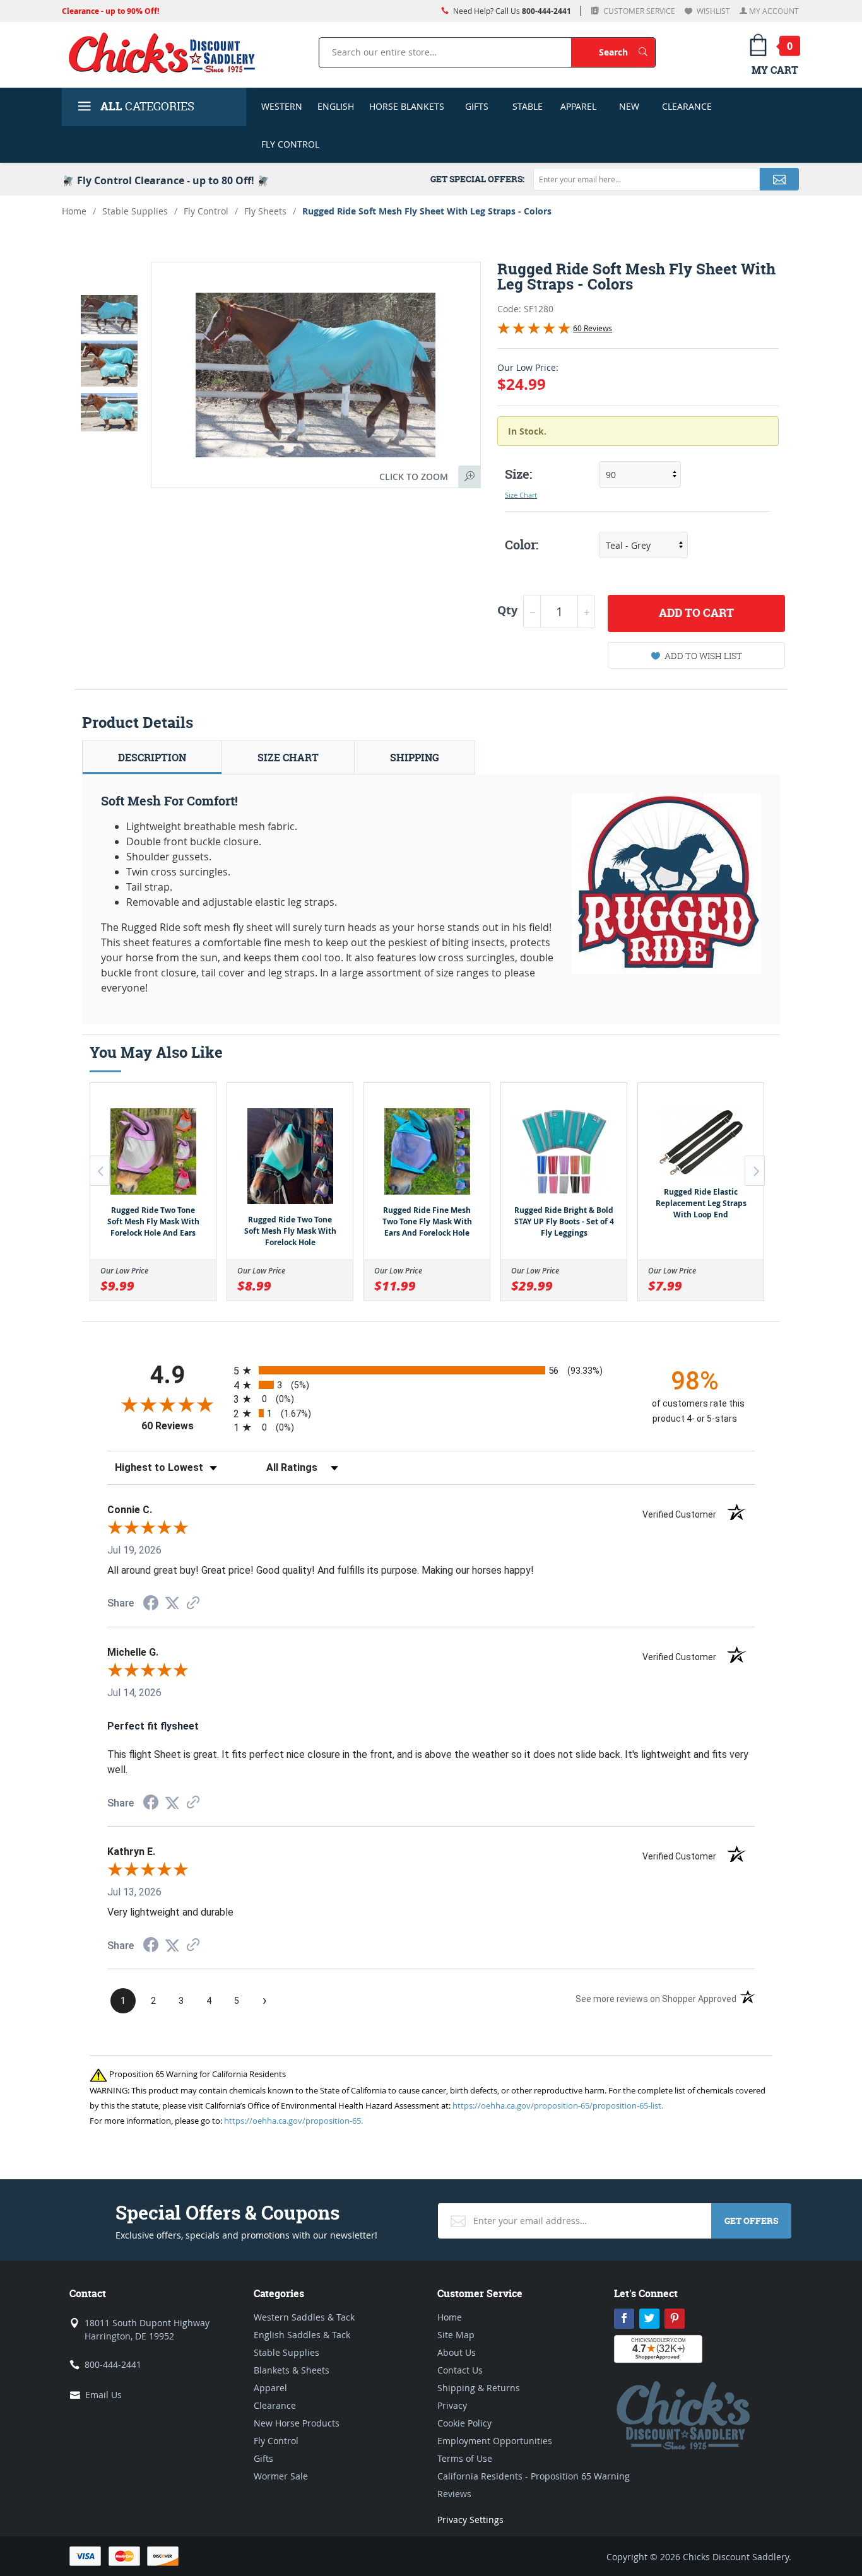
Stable (528, 106)
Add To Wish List (703, 656)
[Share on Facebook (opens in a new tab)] (151, 1604)
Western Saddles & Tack (304, 2317)
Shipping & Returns (479, 2388)
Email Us (103, 2395)
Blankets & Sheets (292, 2370)
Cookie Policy (464, 2423)
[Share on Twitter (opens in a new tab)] (172, 1603)
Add (696, 613)
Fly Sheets (265, 211)
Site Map (456, 2335)
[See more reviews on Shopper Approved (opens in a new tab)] (193, 1604)
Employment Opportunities (495, 2441)
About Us (457, 2352)
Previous (100, 1171)
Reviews (454, 2494)
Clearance (687, 106)
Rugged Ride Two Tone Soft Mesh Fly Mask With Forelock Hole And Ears (153, 1221)
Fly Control (290, 144)
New (629, 106)
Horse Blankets (407, 106)
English (336, 106)
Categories (147, 106)
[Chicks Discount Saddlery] (167, 52)
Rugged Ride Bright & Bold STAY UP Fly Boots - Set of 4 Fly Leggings (564, 1221)
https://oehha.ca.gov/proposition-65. (293, 2121)
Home (74, 211)
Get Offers (751, 2221)
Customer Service (638, 11)
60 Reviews (593, 328)
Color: (522, 545)
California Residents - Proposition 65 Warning (534, 2476)
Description (152, 758)
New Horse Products (297, 2423)
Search (627, 52)
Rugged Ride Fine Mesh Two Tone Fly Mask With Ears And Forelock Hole (427, 1221)
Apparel (578, 106)
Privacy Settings (470, 2520)
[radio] (431, 1370)
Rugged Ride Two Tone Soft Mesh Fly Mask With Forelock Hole (290, 1231)
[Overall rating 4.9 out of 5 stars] (534, 331)
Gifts (477, 106)
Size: (518, 474)
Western (282, 106)
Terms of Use (465, 2458)
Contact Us (460, 2370)
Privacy (452, 2405)
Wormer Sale (281, 2476)
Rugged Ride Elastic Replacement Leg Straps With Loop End (701, 1203)
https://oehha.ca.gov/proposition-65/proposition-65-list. (558, 2105)
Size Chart (521, 495)
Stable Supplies (135, 211)
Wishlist (712, 11)
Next (755, 1171)
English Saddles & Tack (302, 2335)
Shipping (415, 758)
